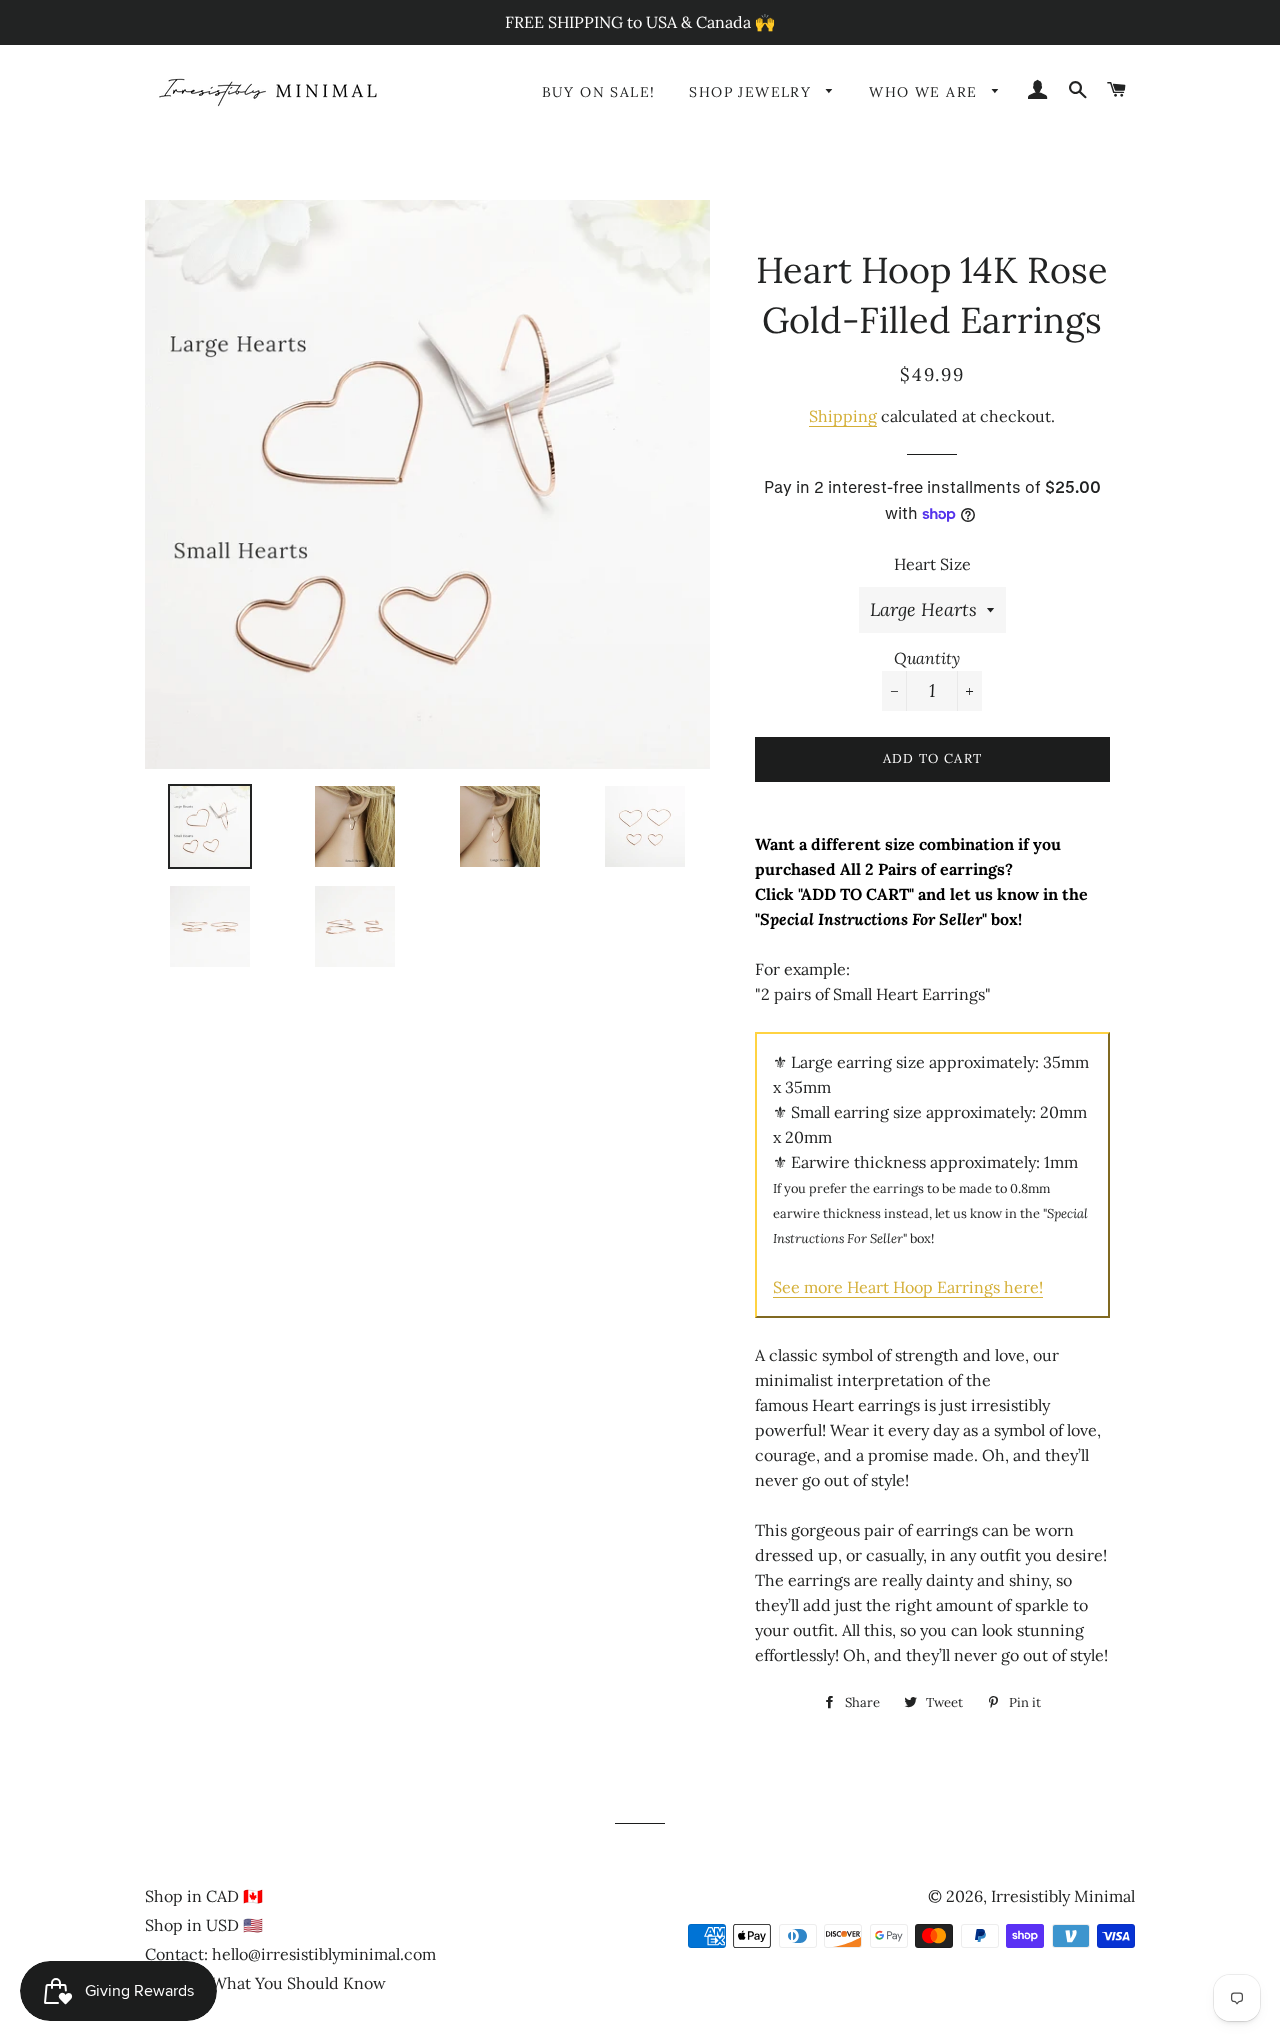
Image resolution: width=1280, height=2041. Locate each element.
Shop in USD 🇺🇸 (204, 1925)
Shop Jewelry (752, 92)
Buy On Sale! (599, 92)
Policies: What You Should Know (265, 1983)
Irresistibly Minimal (1063, 1896)
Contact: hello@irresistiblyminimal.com (290, 1954)
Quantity (927, 658)
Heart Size (932, 564)
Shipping (843, 416)
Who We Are (925, 92)
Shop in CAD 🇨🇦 (204, 1896)
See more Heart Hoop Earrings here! (908, 1287)
